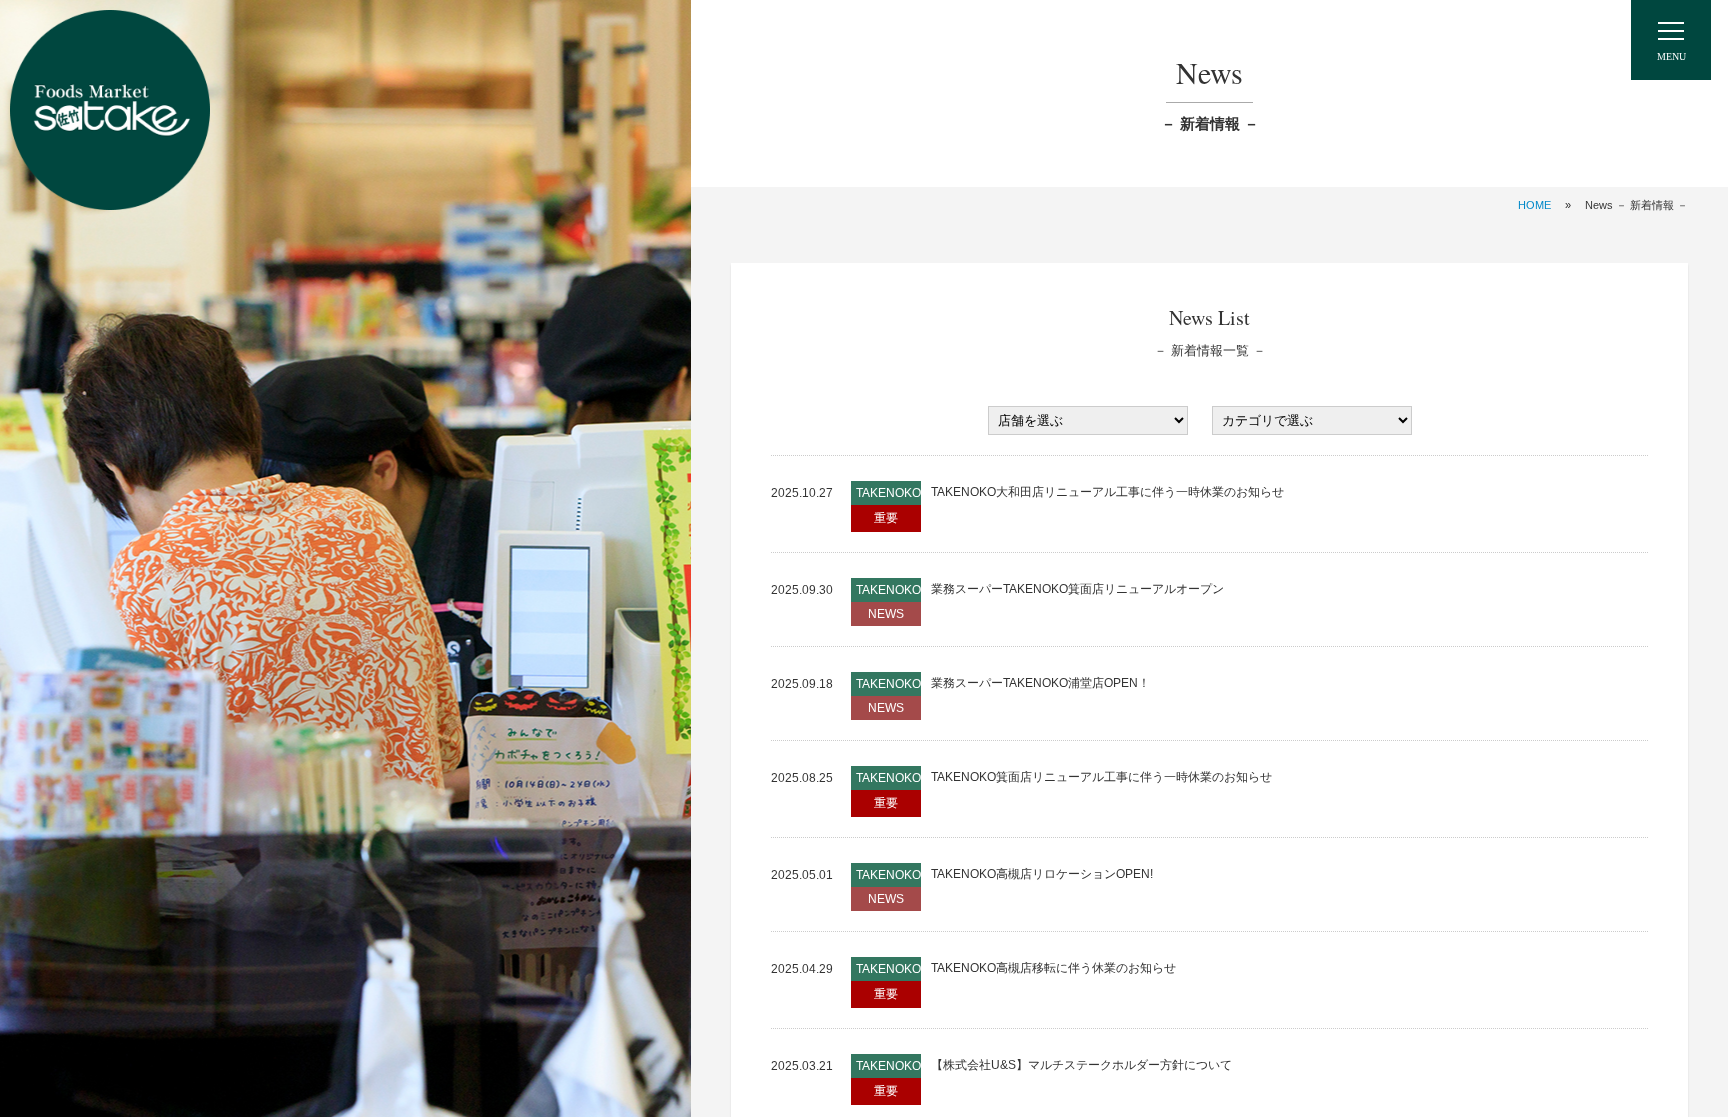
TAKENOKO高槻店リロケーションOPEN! (1042, 874)
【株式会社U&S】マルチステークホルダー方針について (1081, 1065)
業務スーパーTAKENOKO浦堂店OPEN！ (1040, 683)
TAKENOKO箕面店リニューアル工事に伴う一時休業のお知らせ (1101, 777)
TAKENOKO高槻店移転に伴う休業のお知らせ (1053, 968)
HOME (1534, 205)
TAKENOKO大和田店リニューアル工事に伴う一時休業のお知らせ (1107, 492)
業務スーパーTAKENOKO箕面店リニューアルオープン (1077, 589)
